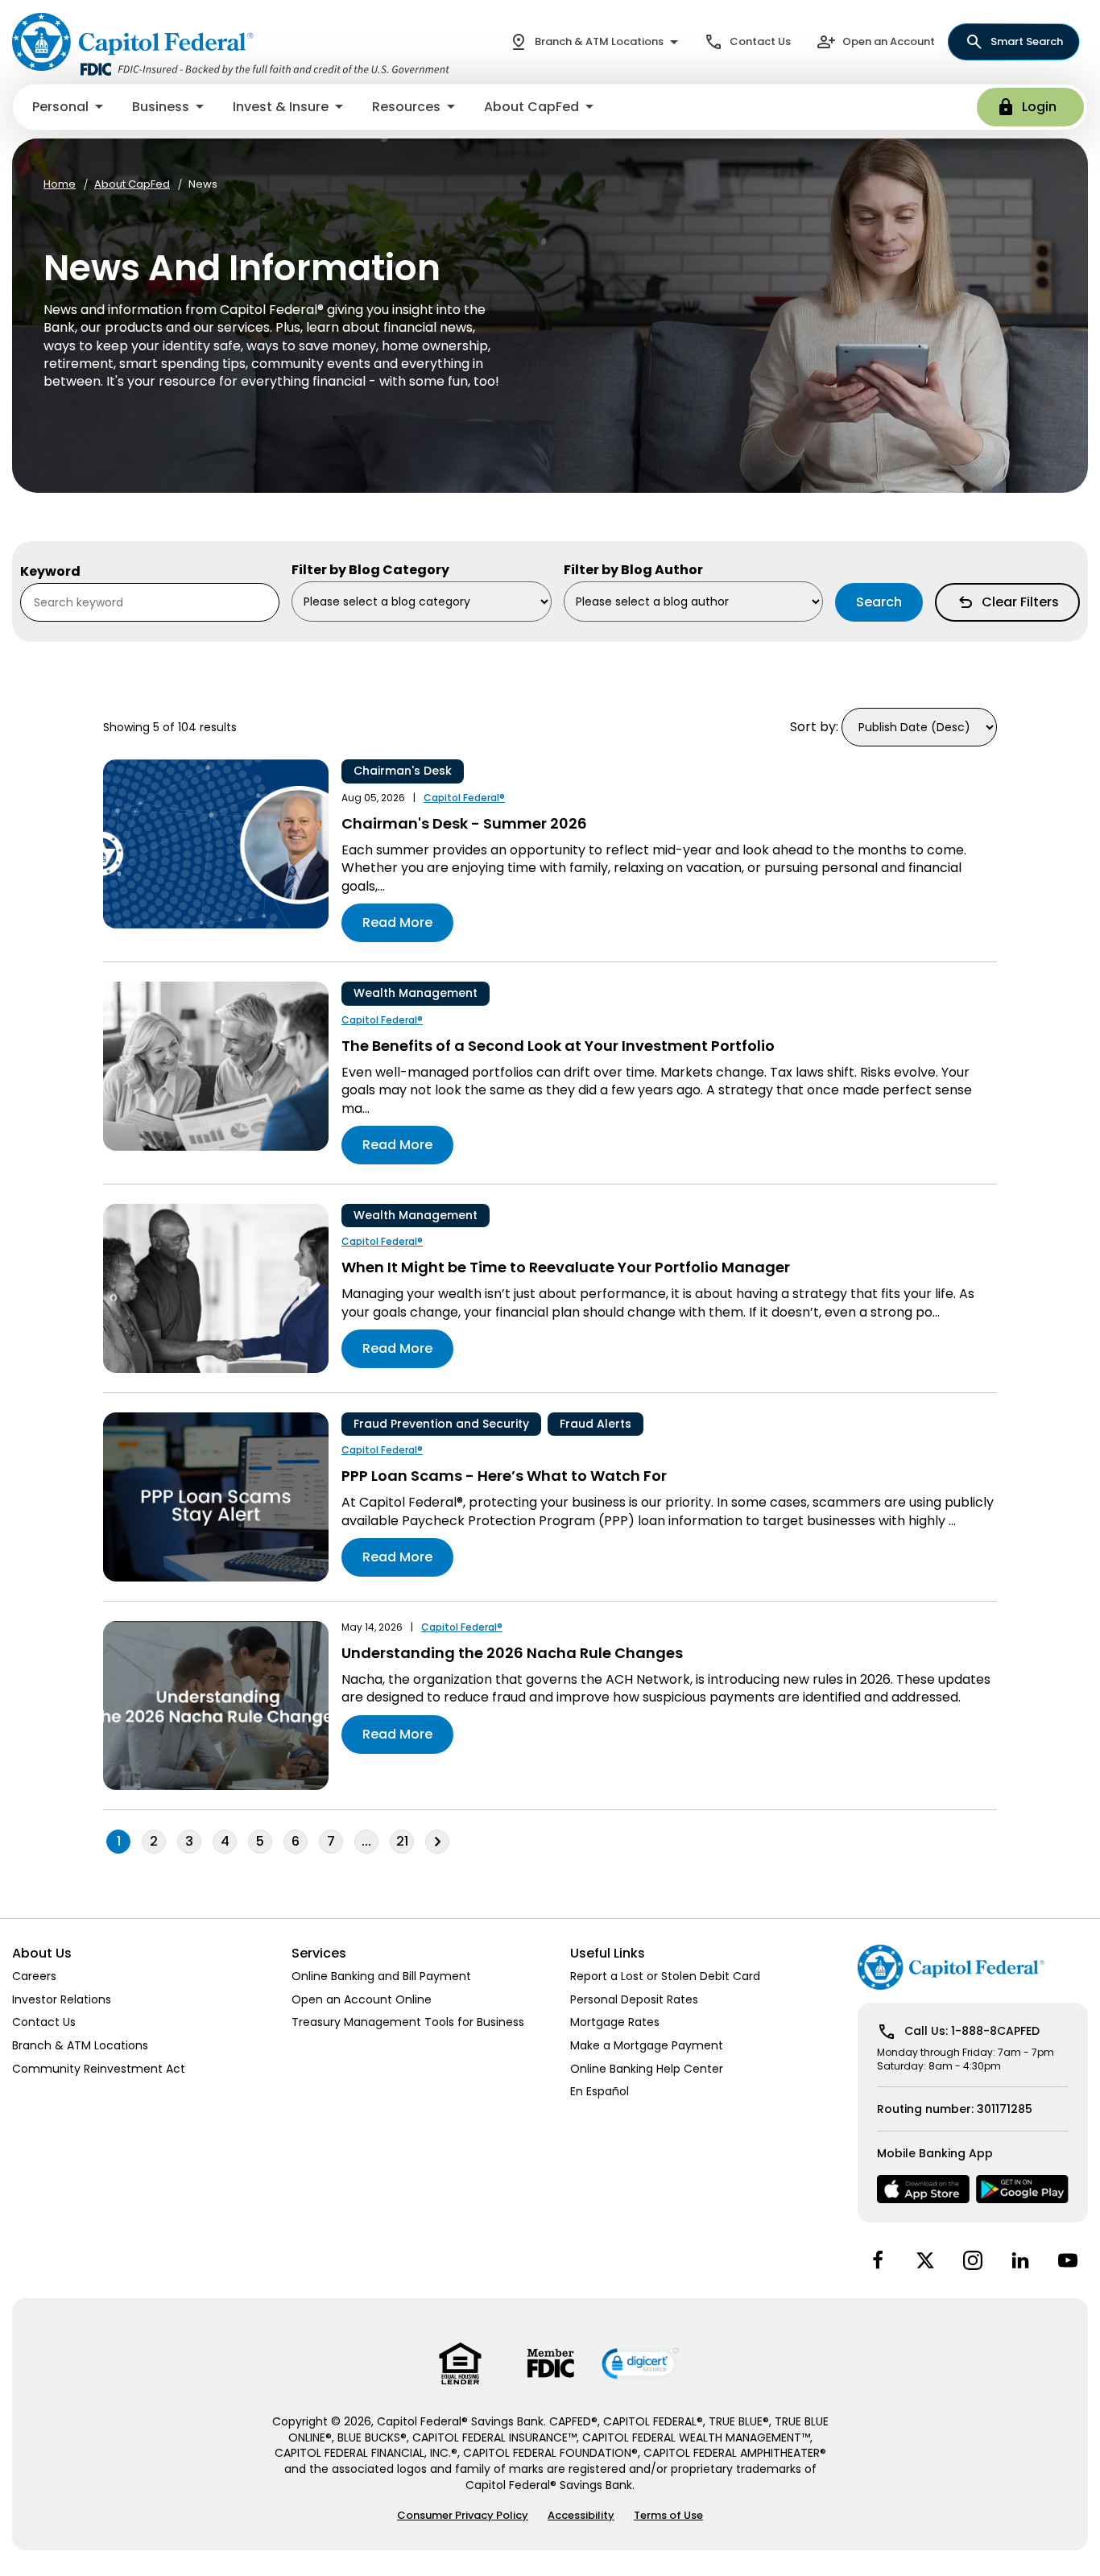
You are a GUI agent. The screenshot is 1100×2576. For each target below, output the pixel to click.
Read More (397, 922)
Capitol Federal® (464, 798)
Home (60, 184)
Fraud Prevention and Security (441, 1424)
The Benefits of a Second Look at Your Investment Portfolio (558, 1046)
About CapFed (132, 184)
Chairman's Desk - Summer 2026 (464, 823)
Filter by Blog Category (370, 570)
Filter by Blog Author (633, 570)
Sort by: (814, 727)
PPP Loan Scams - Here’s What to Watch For (504, 1476)
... (370, 1842)
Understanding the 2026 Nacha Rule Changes (512, 1653)
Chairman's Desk (403, 771)
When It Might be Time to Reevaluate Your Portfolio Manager (566, 1267)
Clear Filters (1020, 602)
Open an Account (889, 41)
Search (879, 602)
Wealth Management (416, 993)
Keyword (50, 572)
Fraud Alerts (595, 1424)
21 (402, 1841)
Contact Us (760, 41)
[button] (69, 107)
